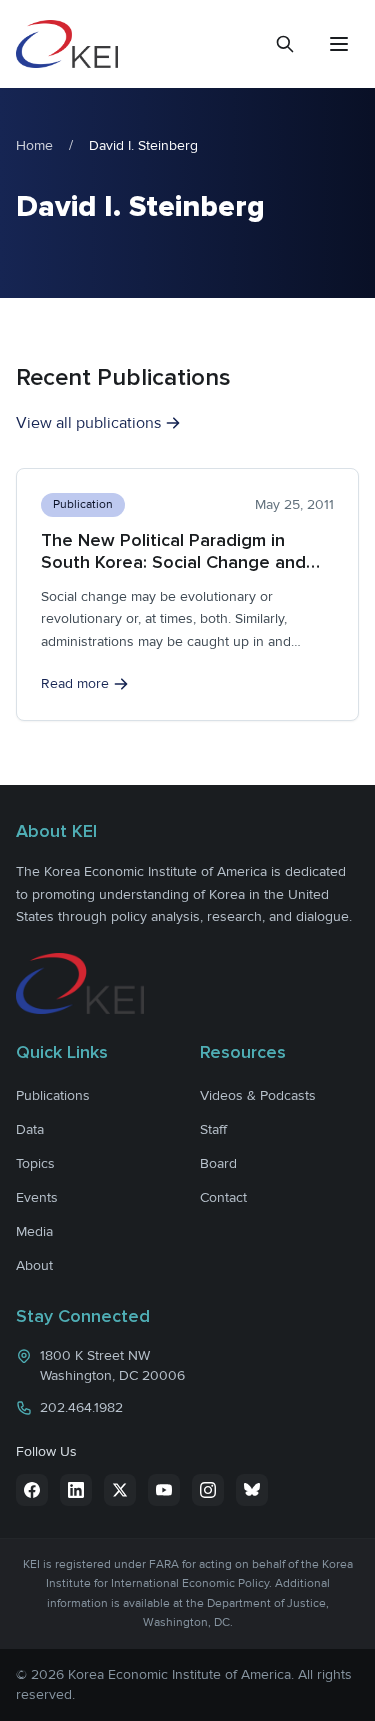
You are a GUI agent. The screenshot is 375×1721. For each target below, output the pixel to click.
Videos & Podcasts (258, 1095)
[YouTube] (164, 1490)
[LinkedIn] (76, 1490)
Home (34, 145)
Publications (53, 1095)
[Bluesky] (252, 1490)
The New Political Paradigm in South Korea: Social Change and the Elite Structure (173, 562)
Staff (213, 1129)
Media (34, 1231)
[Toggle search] (285, 44)
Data (30, 1129)
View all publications (88, 423)
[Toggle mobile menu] (339, 44)
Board (218, 1163)
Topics (35, 1163)
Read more (75, 683)
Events (37, 1197)
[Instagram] (208, 1490)
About (34, 1265)
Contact (223, 1197)
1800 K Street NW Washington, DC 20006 (112, 1365)
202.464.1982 (81, 1407)
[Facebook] (32, 1490)
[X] (120, 1490)
